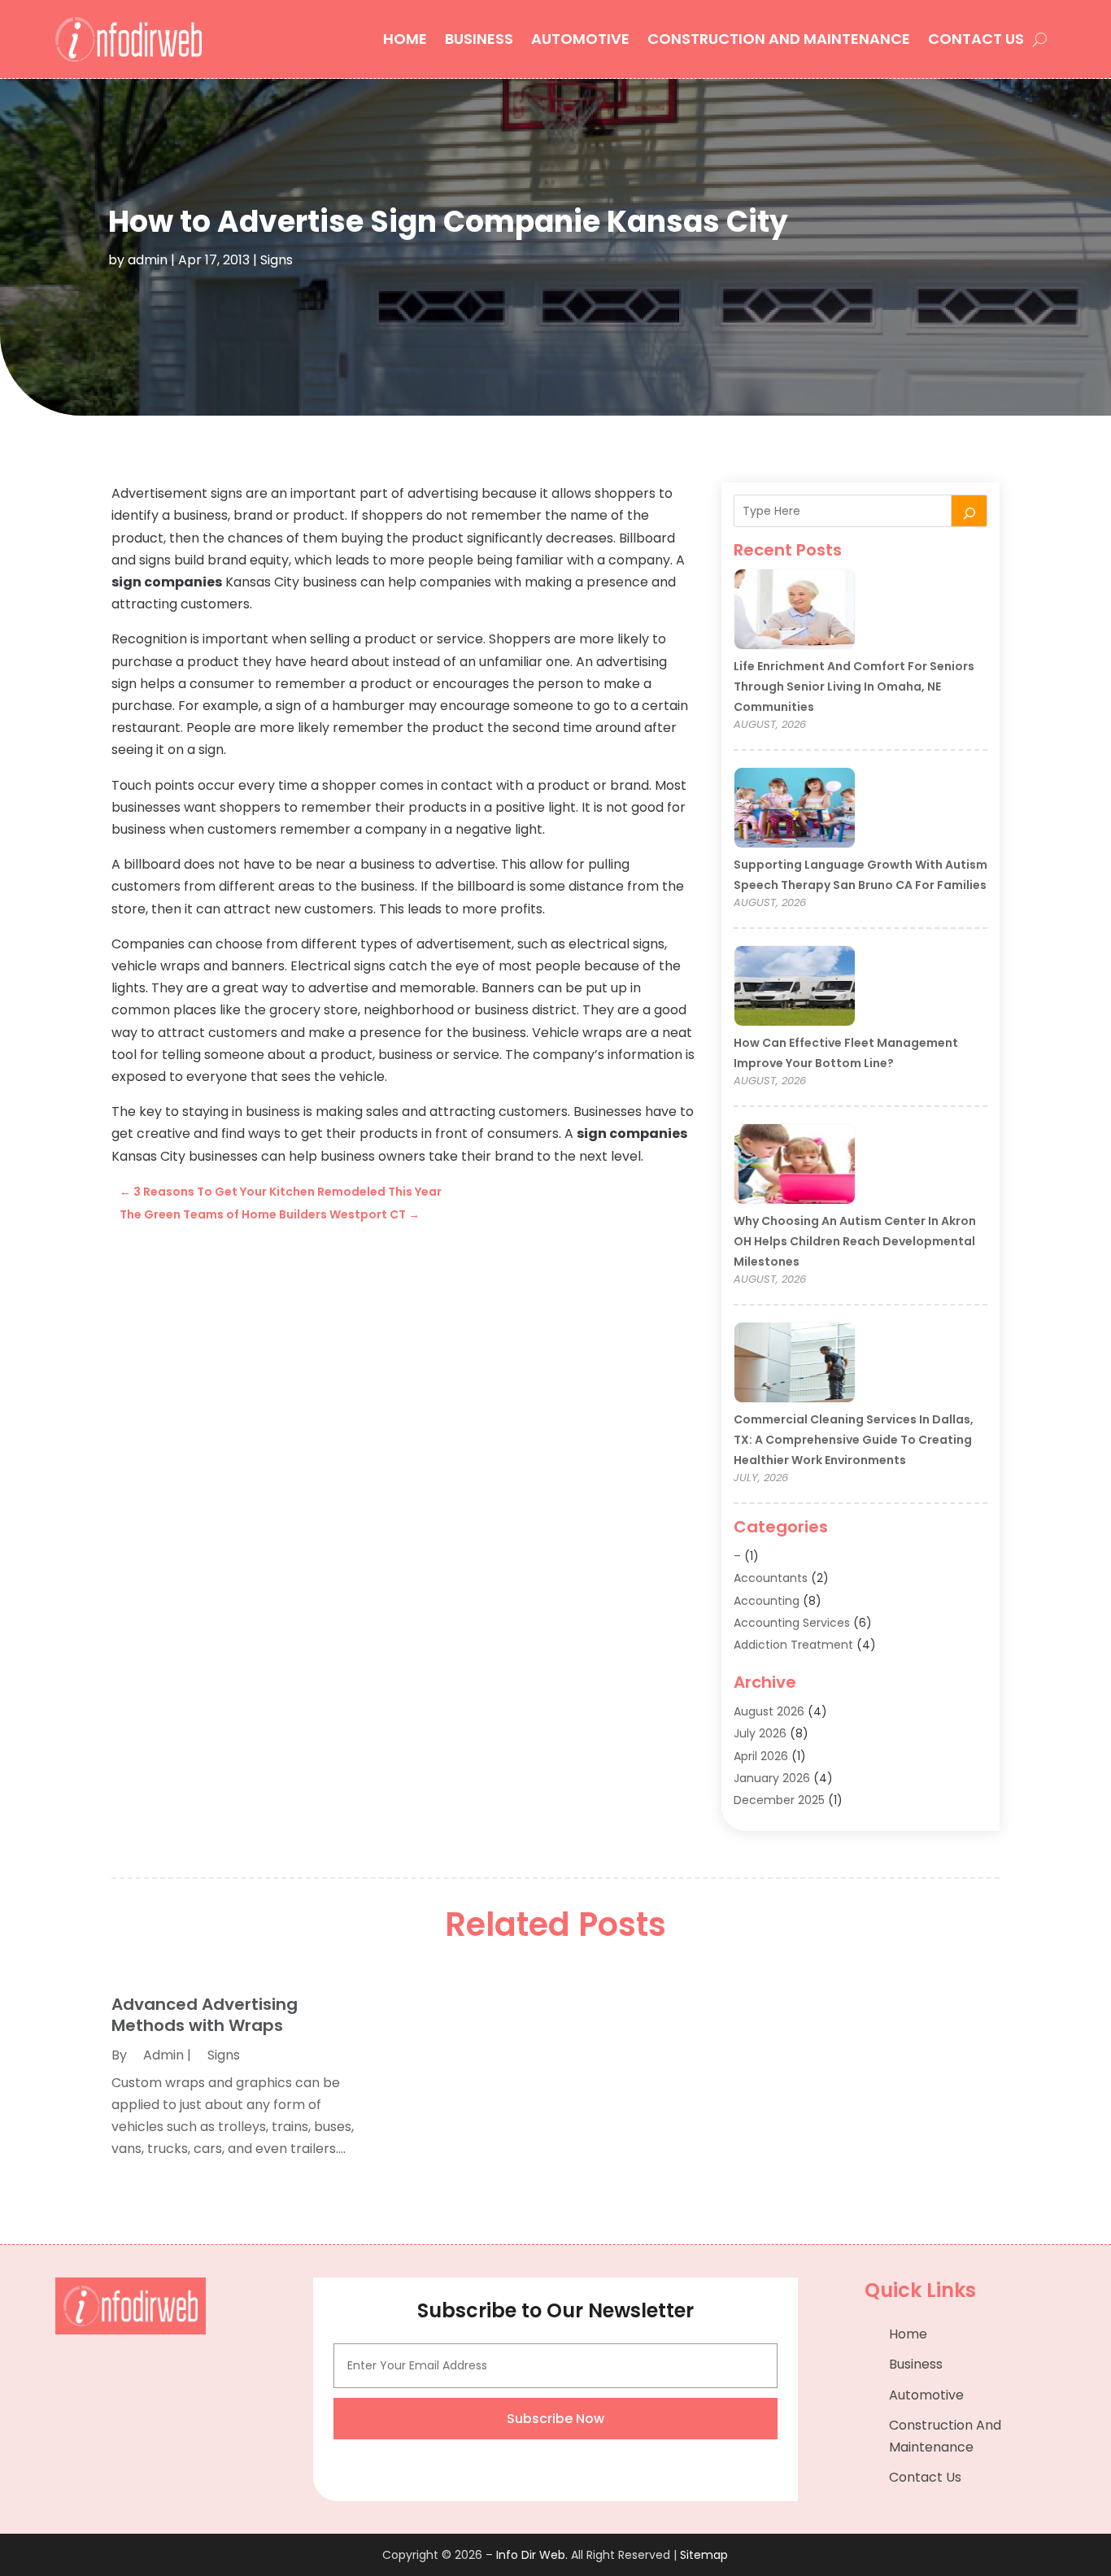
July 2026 (760, 1733)
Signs (277, 260)
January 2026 (772, 1778)
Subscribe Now (555, 2419)
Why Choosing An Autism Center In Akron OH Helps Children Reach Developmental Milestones (855, 1241)
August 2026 (769, 1711)
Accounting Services (792, 1623)
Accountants (771, 1578)
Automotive (580, 39)
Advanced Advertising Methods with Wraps (205, 2015)
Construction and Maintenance (779, 39)
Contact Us (976, 39)
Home (405, 39)
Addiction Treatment (793, 1645)
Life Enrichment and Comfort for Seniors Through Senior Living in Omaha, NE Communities (854, 686)
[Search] (969, 511)
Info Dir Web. (532, 2555)
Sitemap (704, 2555)
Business (479, 39)
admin (148, 260)
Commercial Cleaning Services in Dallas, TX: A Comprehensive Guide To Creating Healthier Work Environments (854, 1440)
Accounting (767, 1601)
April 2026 (761, 1756)
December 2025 (779, 1800)
